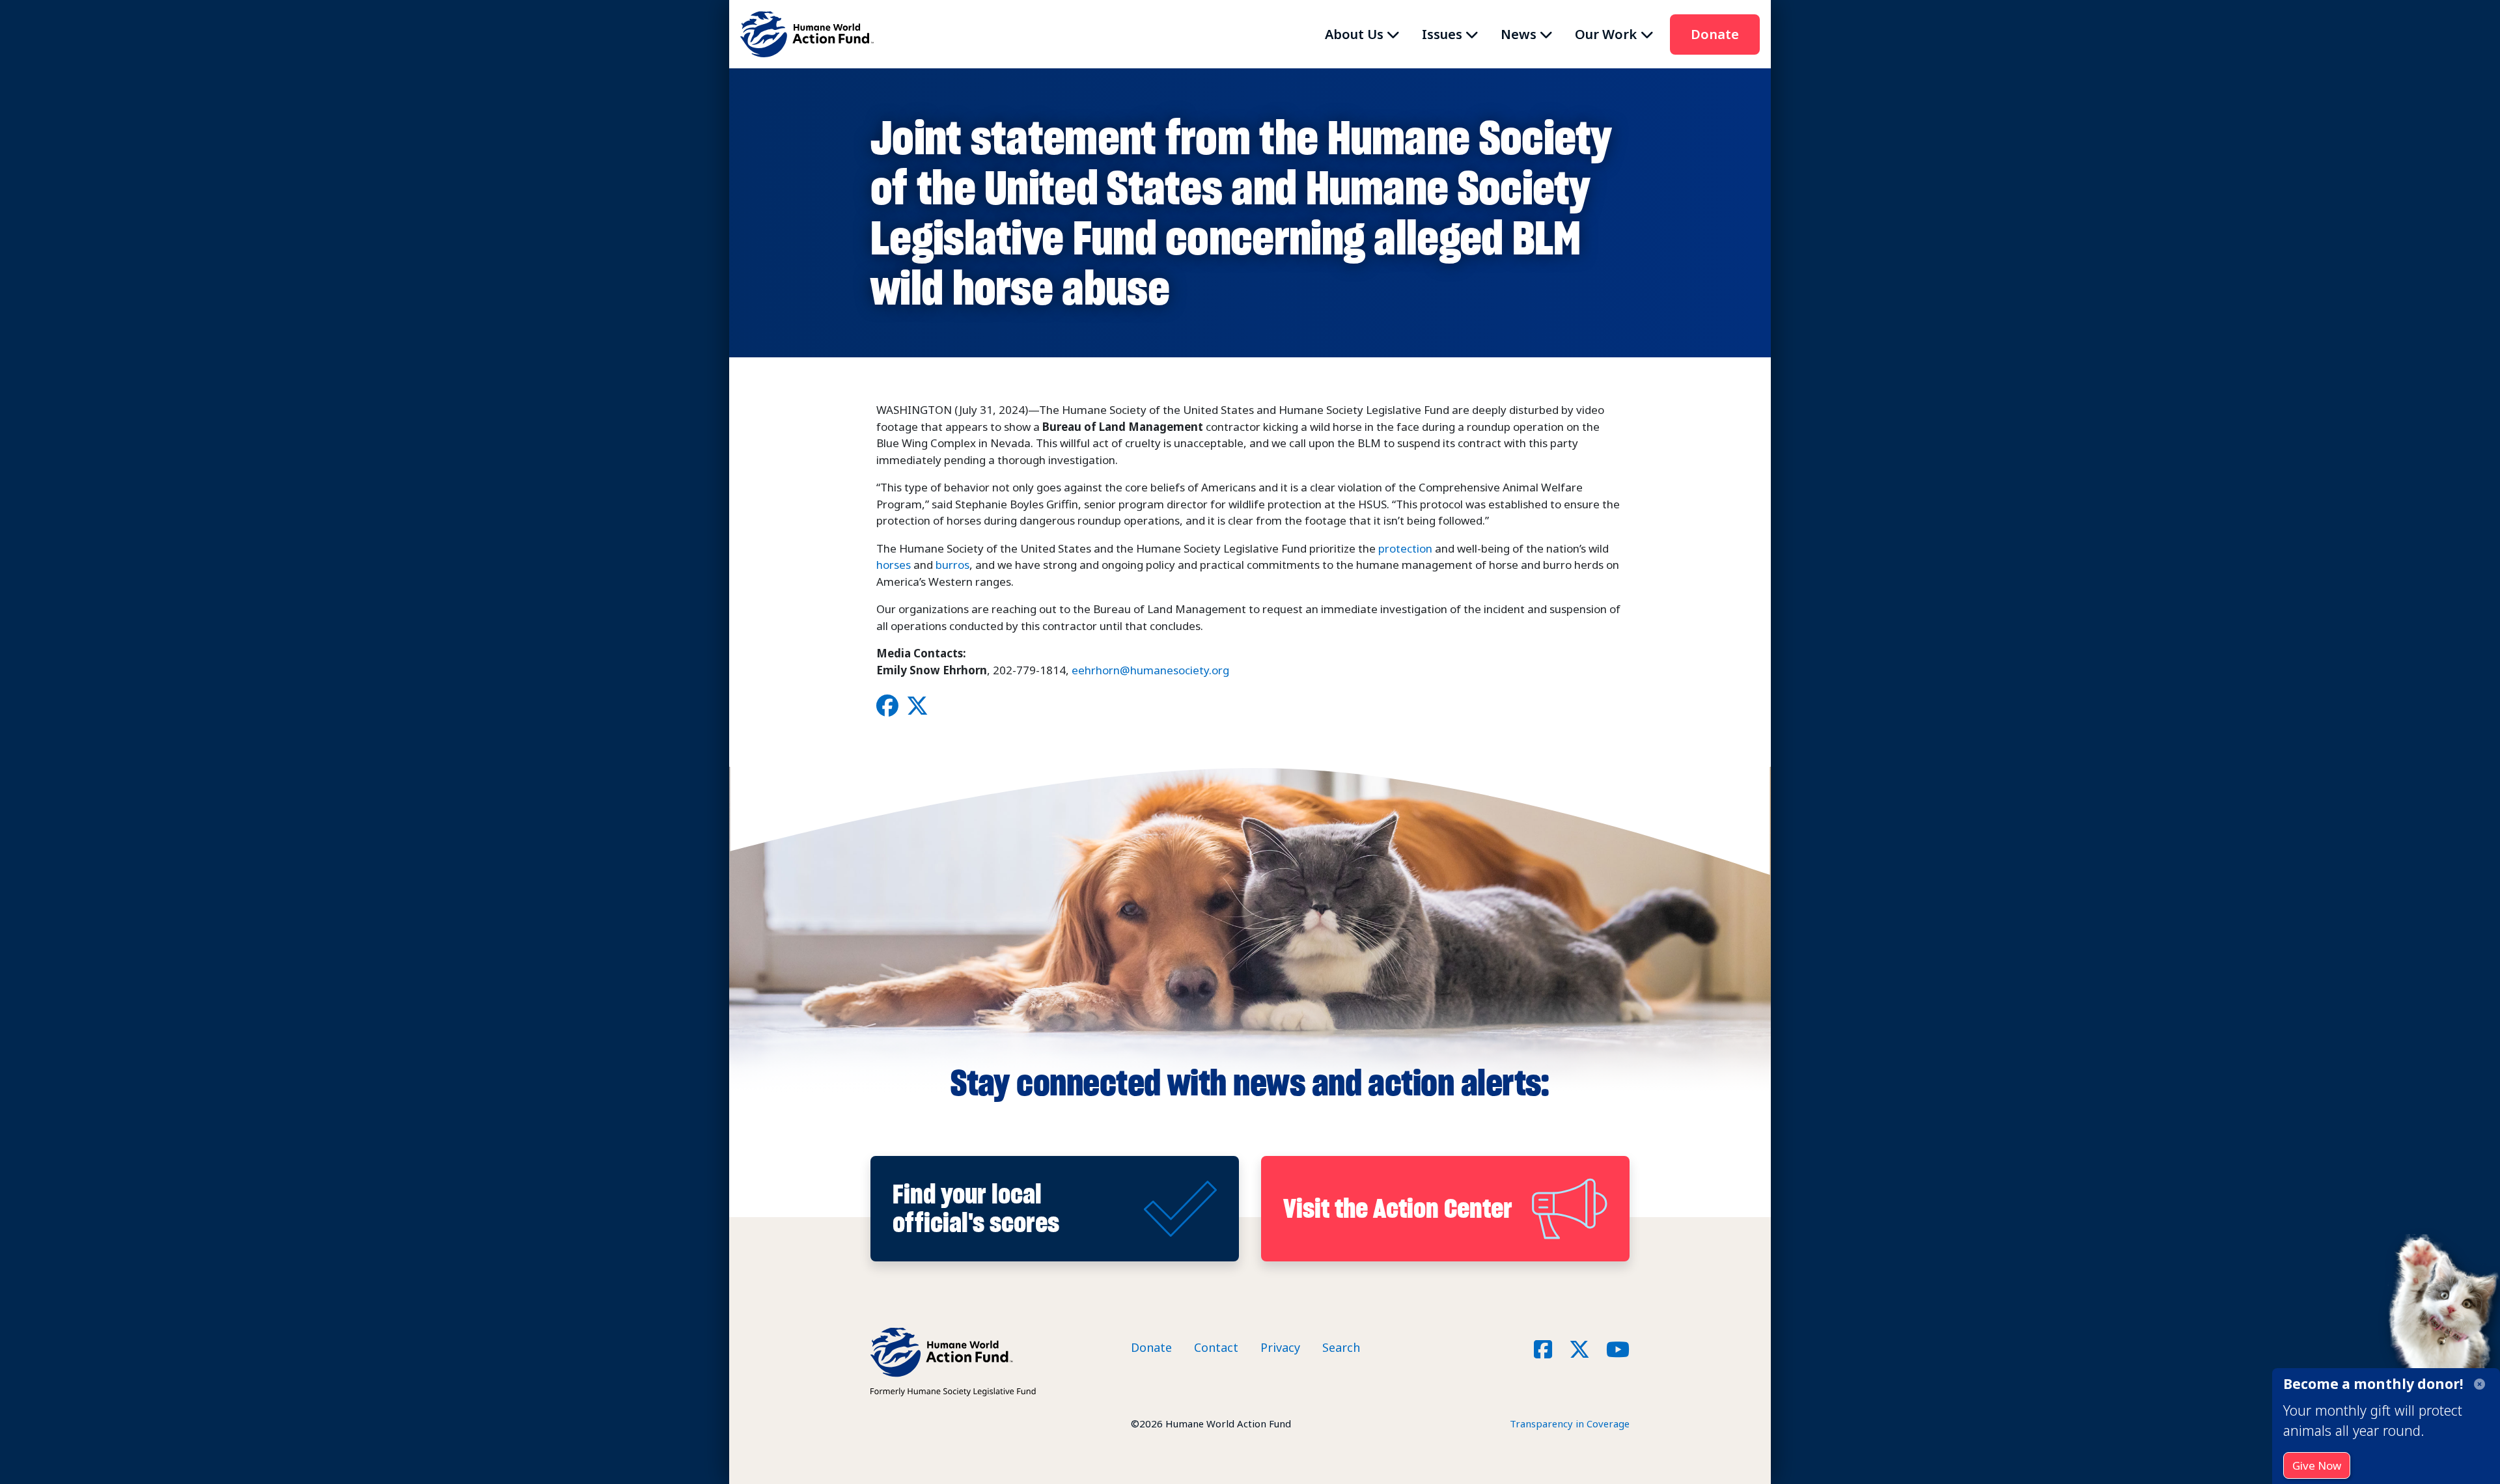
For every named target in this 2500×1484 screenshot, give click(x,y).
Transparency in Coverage (1570, 1423)
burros (952, 565)
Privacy (1280, 1347)
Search (1341, 1347)
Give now (2317, 1465)
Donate (1715, 34)
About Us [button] (1354, 34)
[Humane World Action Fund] (807, 34)
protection (1405, 548)
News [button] (1519, 34)
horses (894, 565)
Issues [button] (1442, 34)
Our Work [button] (1606, 34)
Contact (1216, 1347)
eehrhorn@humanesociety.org (1150, 670)
